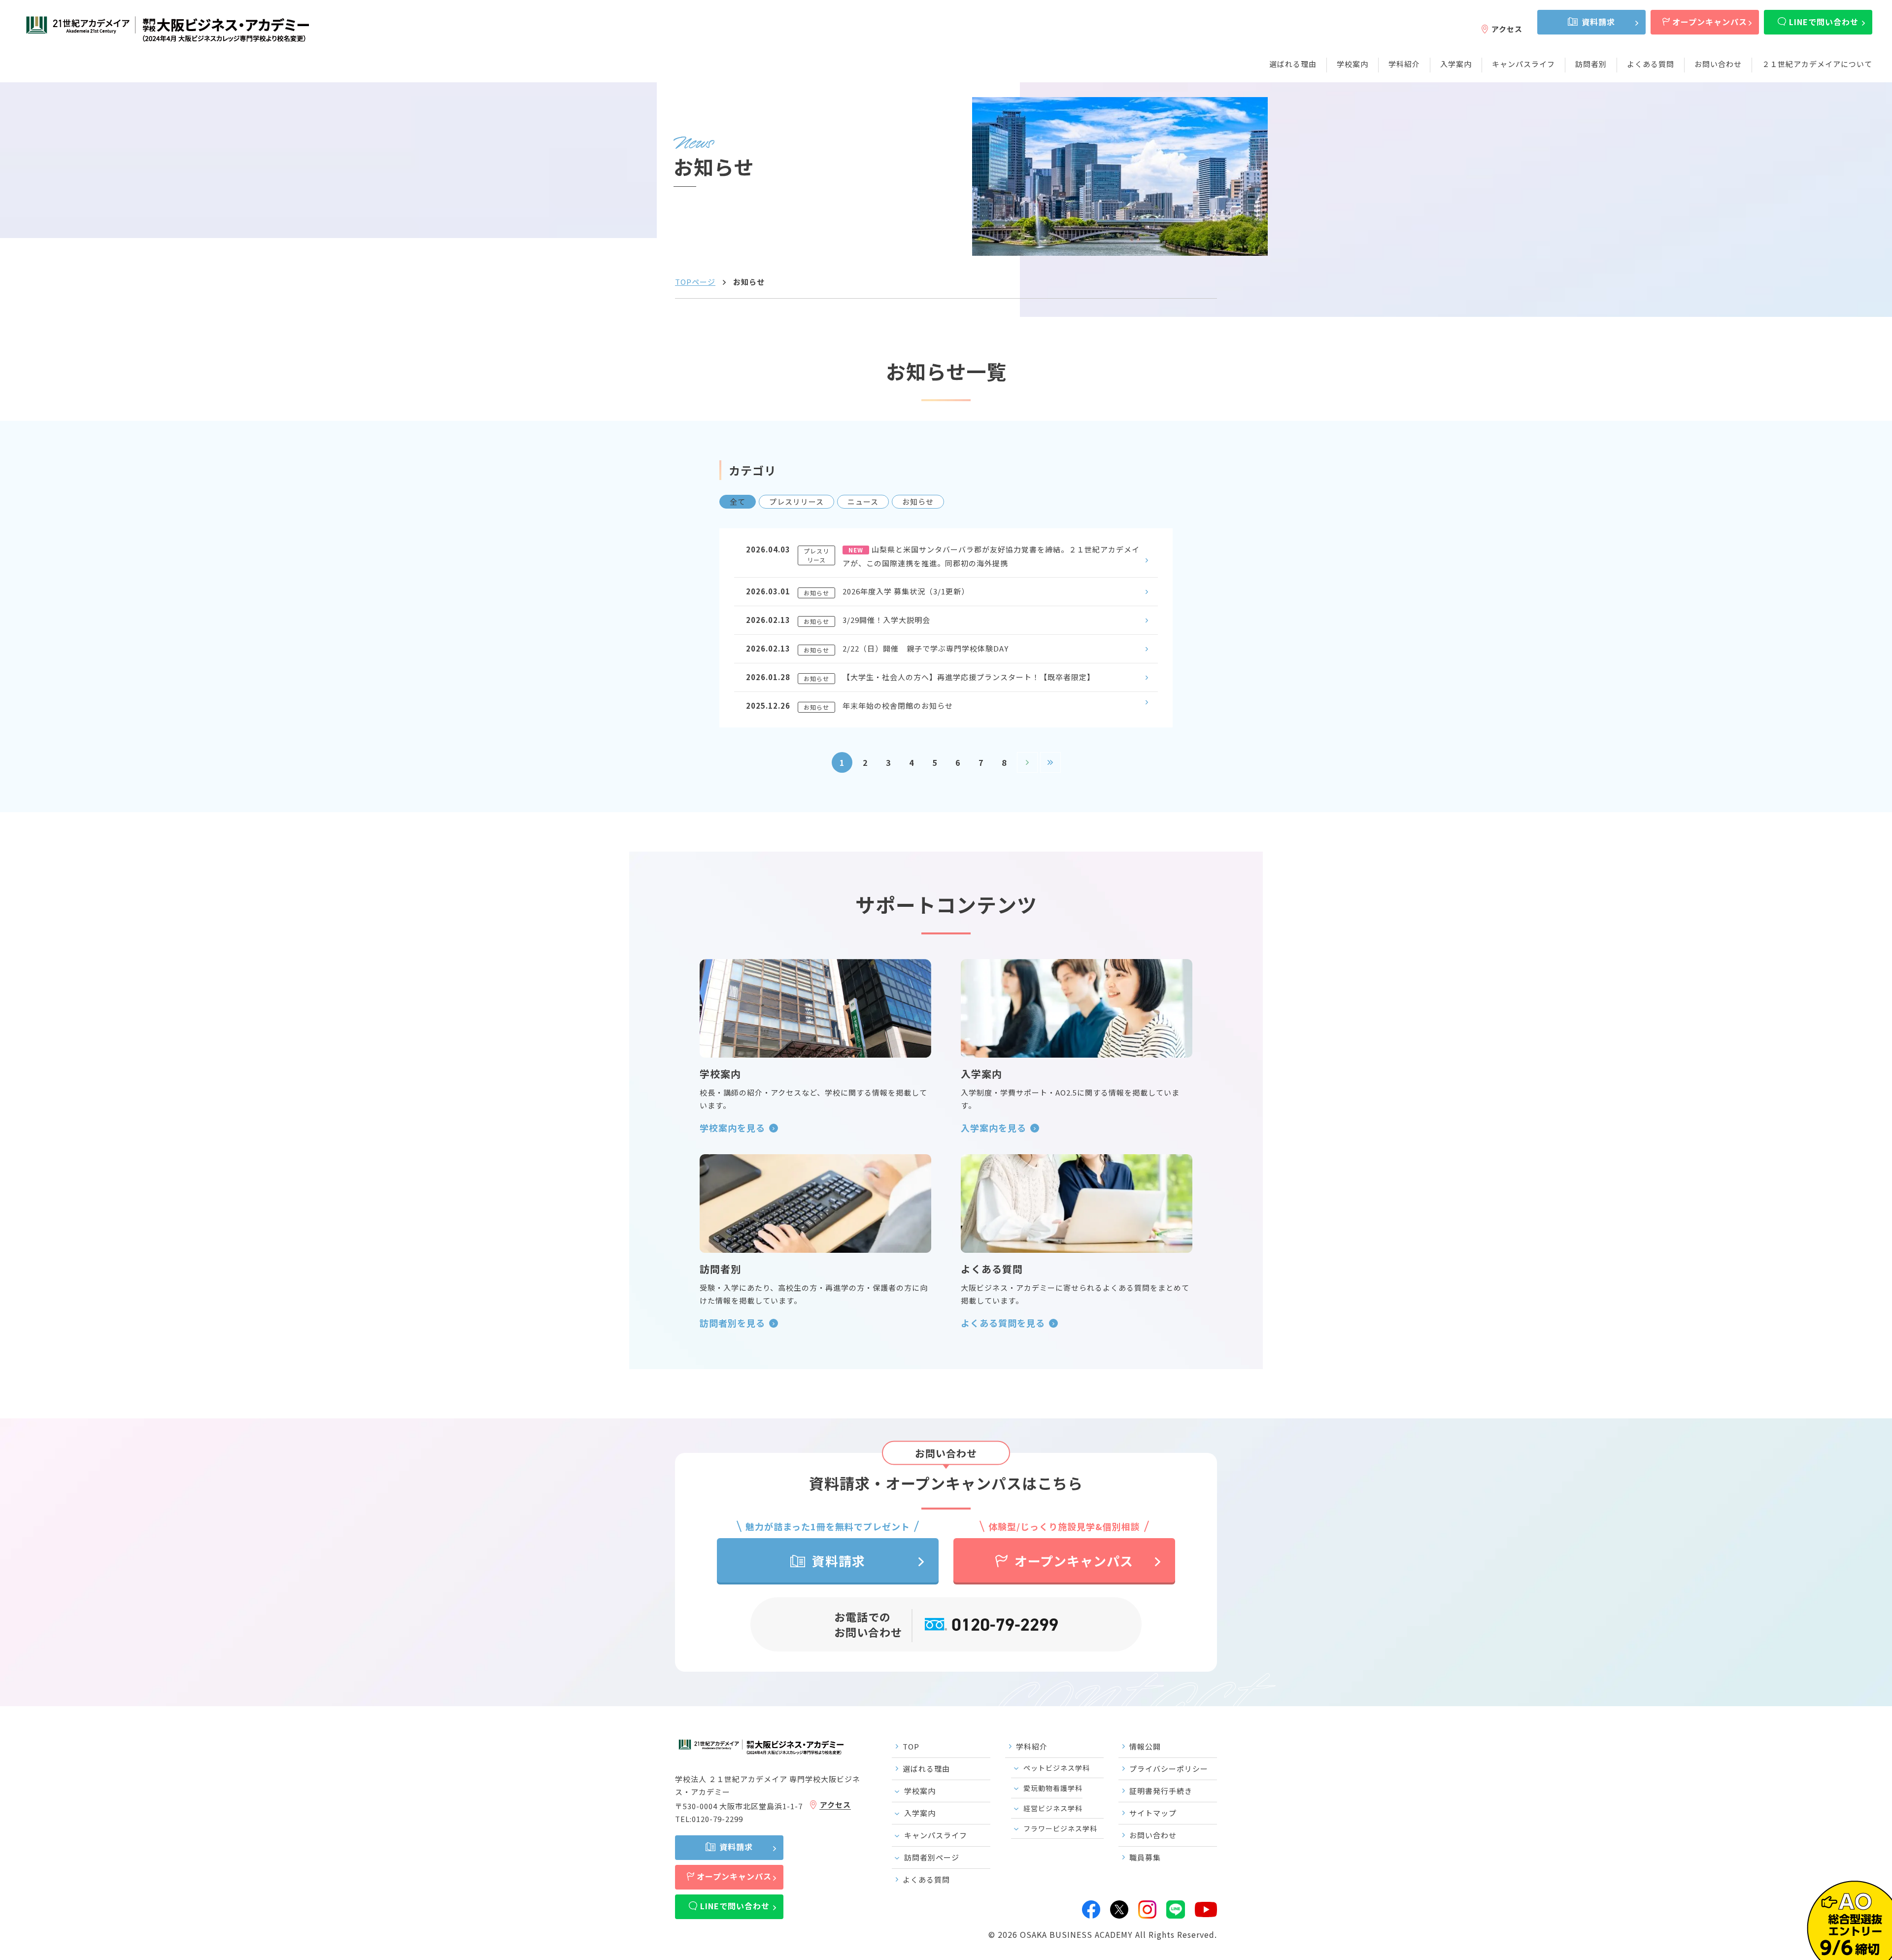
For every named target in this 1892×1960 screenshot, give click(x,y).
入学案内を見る (994, 1128)
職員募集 (1145, 1857)
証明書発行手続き (1161, 1791)
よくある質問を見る (1003, 1323)
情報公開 (1145, 1746)
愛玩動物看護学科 (1053, 1788)
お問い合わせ (1718, 64)
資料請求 (1598, 22)
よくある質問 (1651, 64)
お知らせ (918, 501)
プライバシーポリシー (1169, 1769)
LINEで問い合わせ (1824, 22)
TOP (911, 1746)
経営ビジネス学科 (1053, 1808)
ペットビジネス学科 (1057, 1768)
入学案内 (1456, 64)
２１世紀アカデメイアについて (1817, 64)
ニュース (863, 501)
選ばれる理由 (1293, 64)
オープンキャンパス (1710, 22)
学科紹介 (1404, 64)
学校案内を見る (732, 1128)
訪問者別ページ (932, 1857)
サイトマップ (1153, 1813)
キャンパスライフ (1523, 64)
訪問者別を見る (732, 1323)
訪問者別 (1591, 64)
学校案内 (1352, 64)
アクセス (1507, 29)
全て (738, 501)
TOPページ (695, 282)
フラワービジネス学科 (1060, 1828)
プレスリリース (796, 501)
